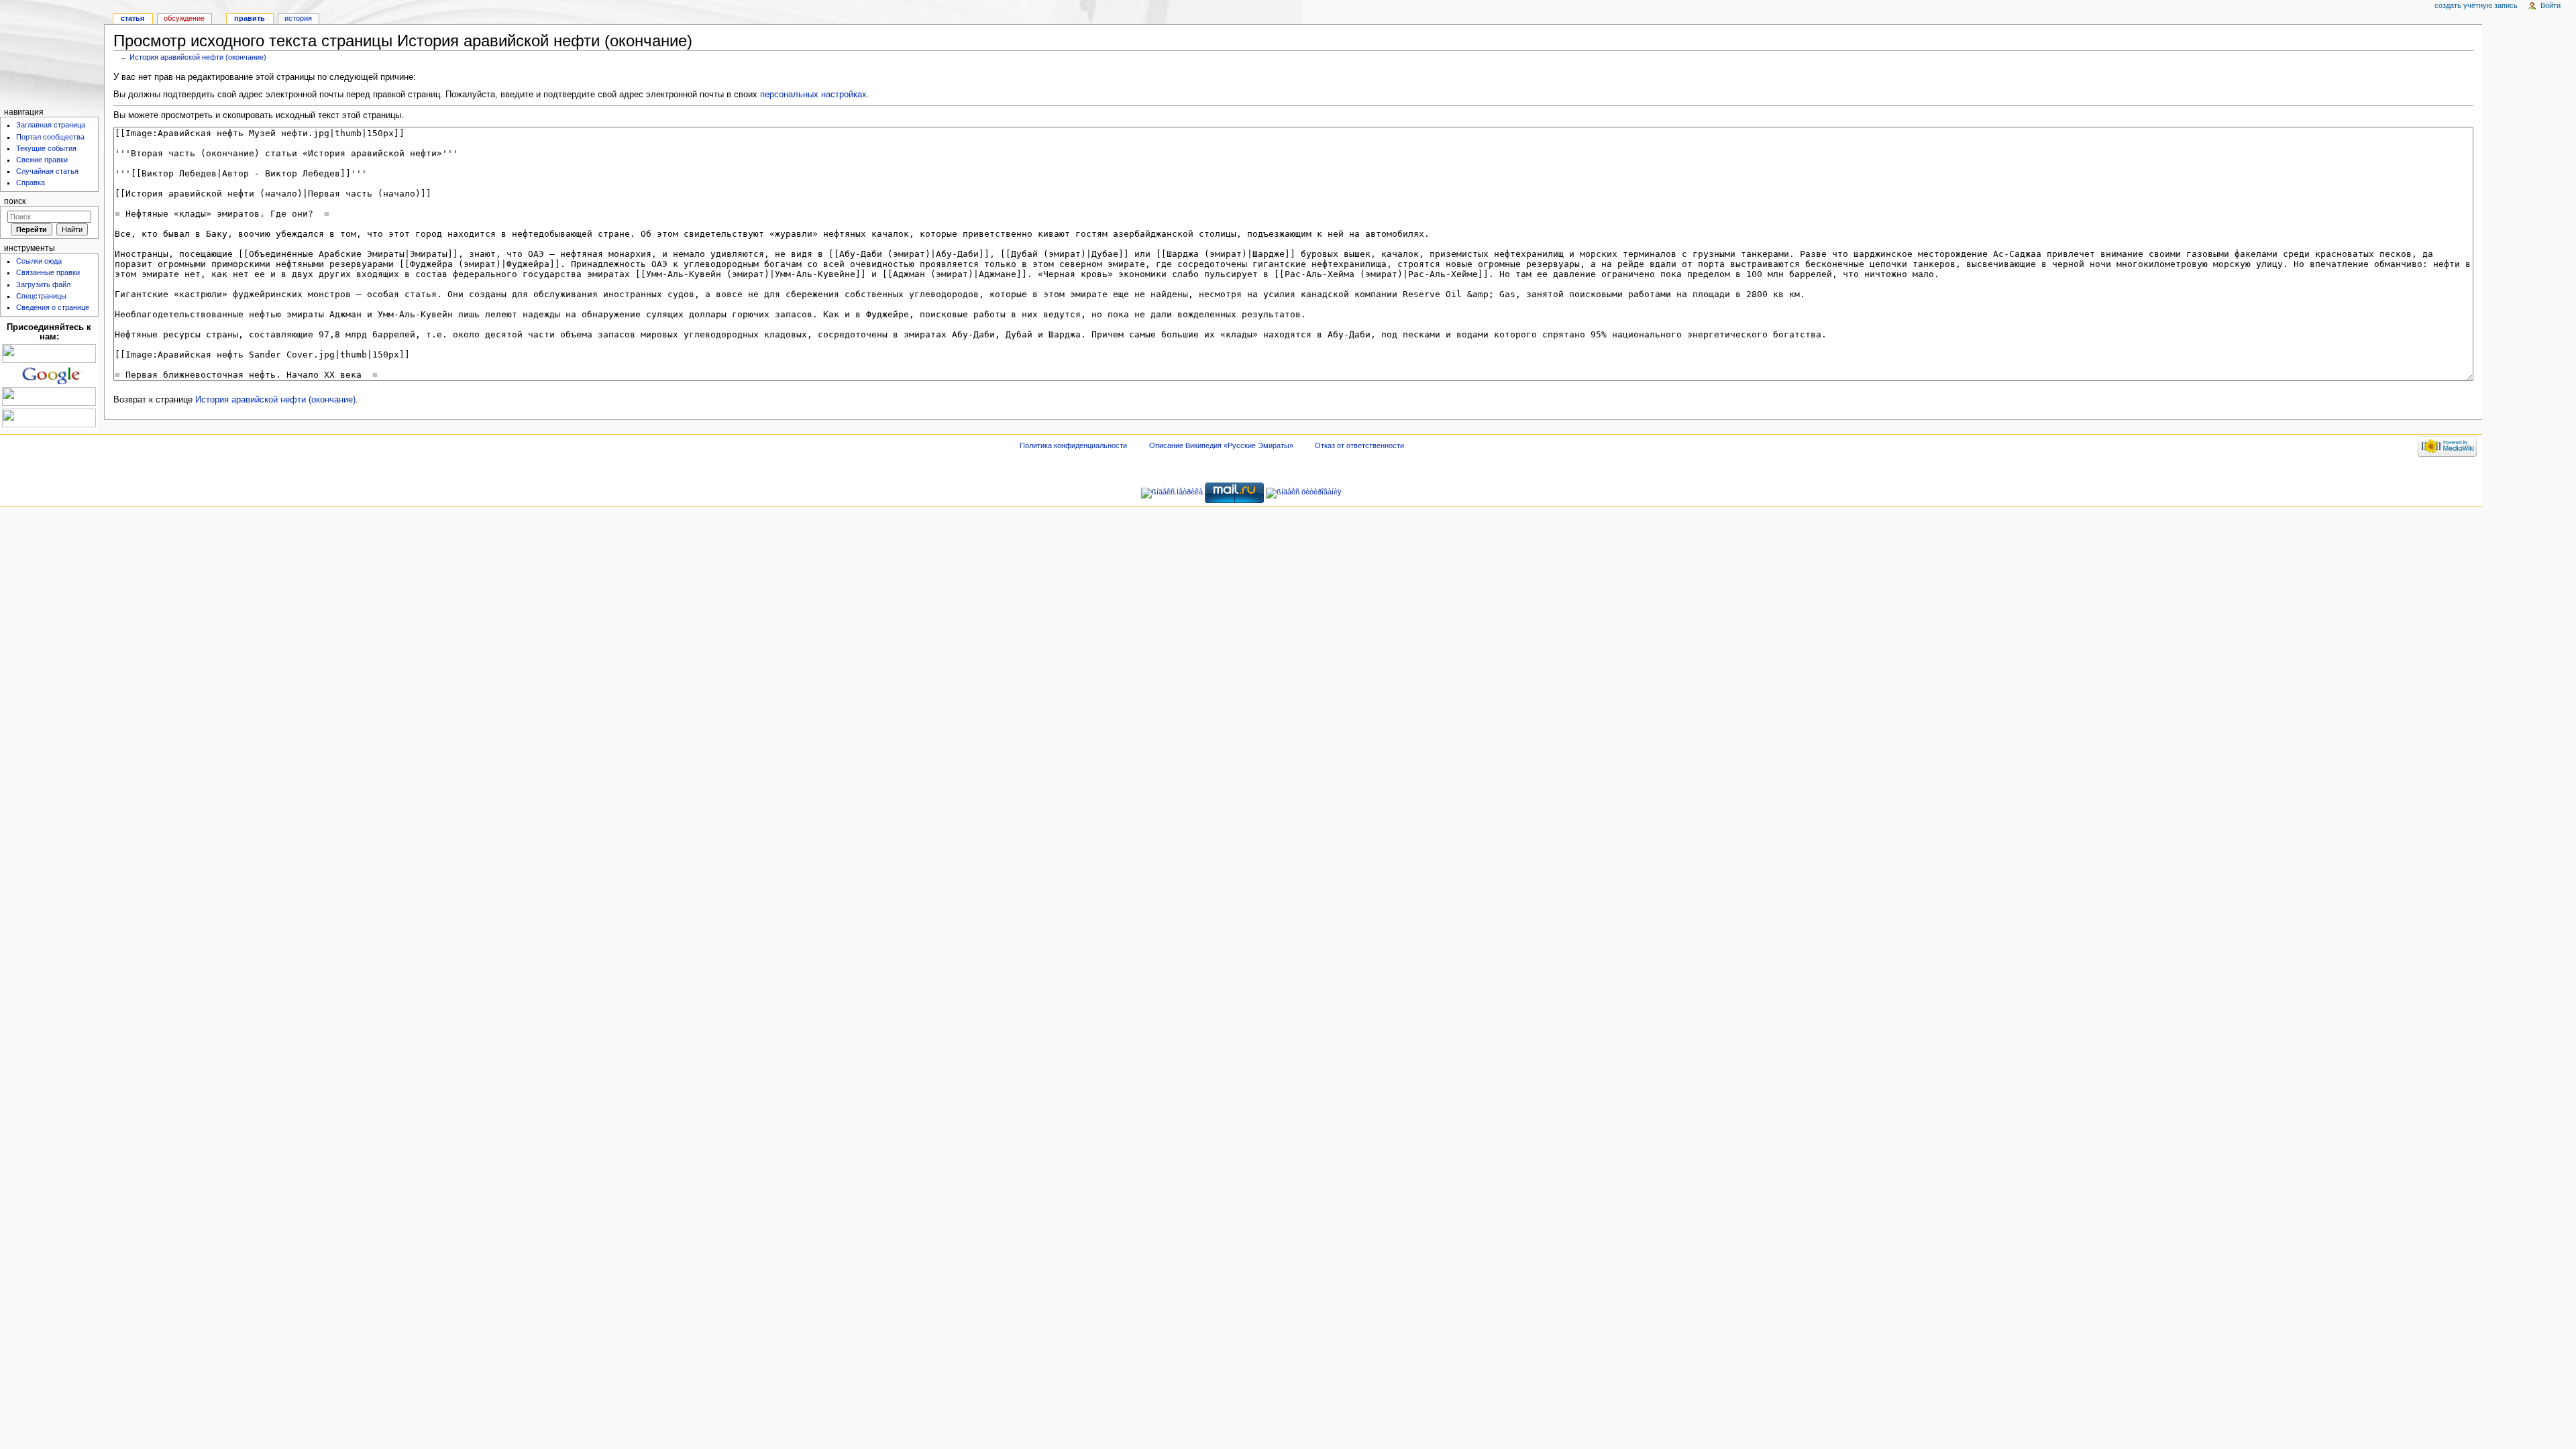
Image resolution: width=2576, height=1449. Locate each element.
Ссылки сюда (39, 261)
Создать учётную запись (2476, 5)
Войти (2551, 5)
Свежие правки (42, 160)
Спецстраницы (41, 296)
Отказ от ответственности (1359, 445)
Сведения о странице (53, 307)
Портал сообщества (50, 137)
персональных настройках (813, 95)
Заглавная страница (51, 125)
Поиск (15, 201)
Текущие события (46, 148)
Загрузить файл (43, 284)
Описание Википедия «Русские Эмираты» (1221, 445)
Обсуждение (184, 18)
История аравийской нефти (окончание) (198, 57)
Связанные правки (48, 272)
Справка (31, 182)
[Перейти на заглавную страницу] (52, 52)
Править (250, 18)
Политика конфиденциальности (1073, 445)
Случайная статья (47, 171)
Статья (132, 18)
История (298, 18)
